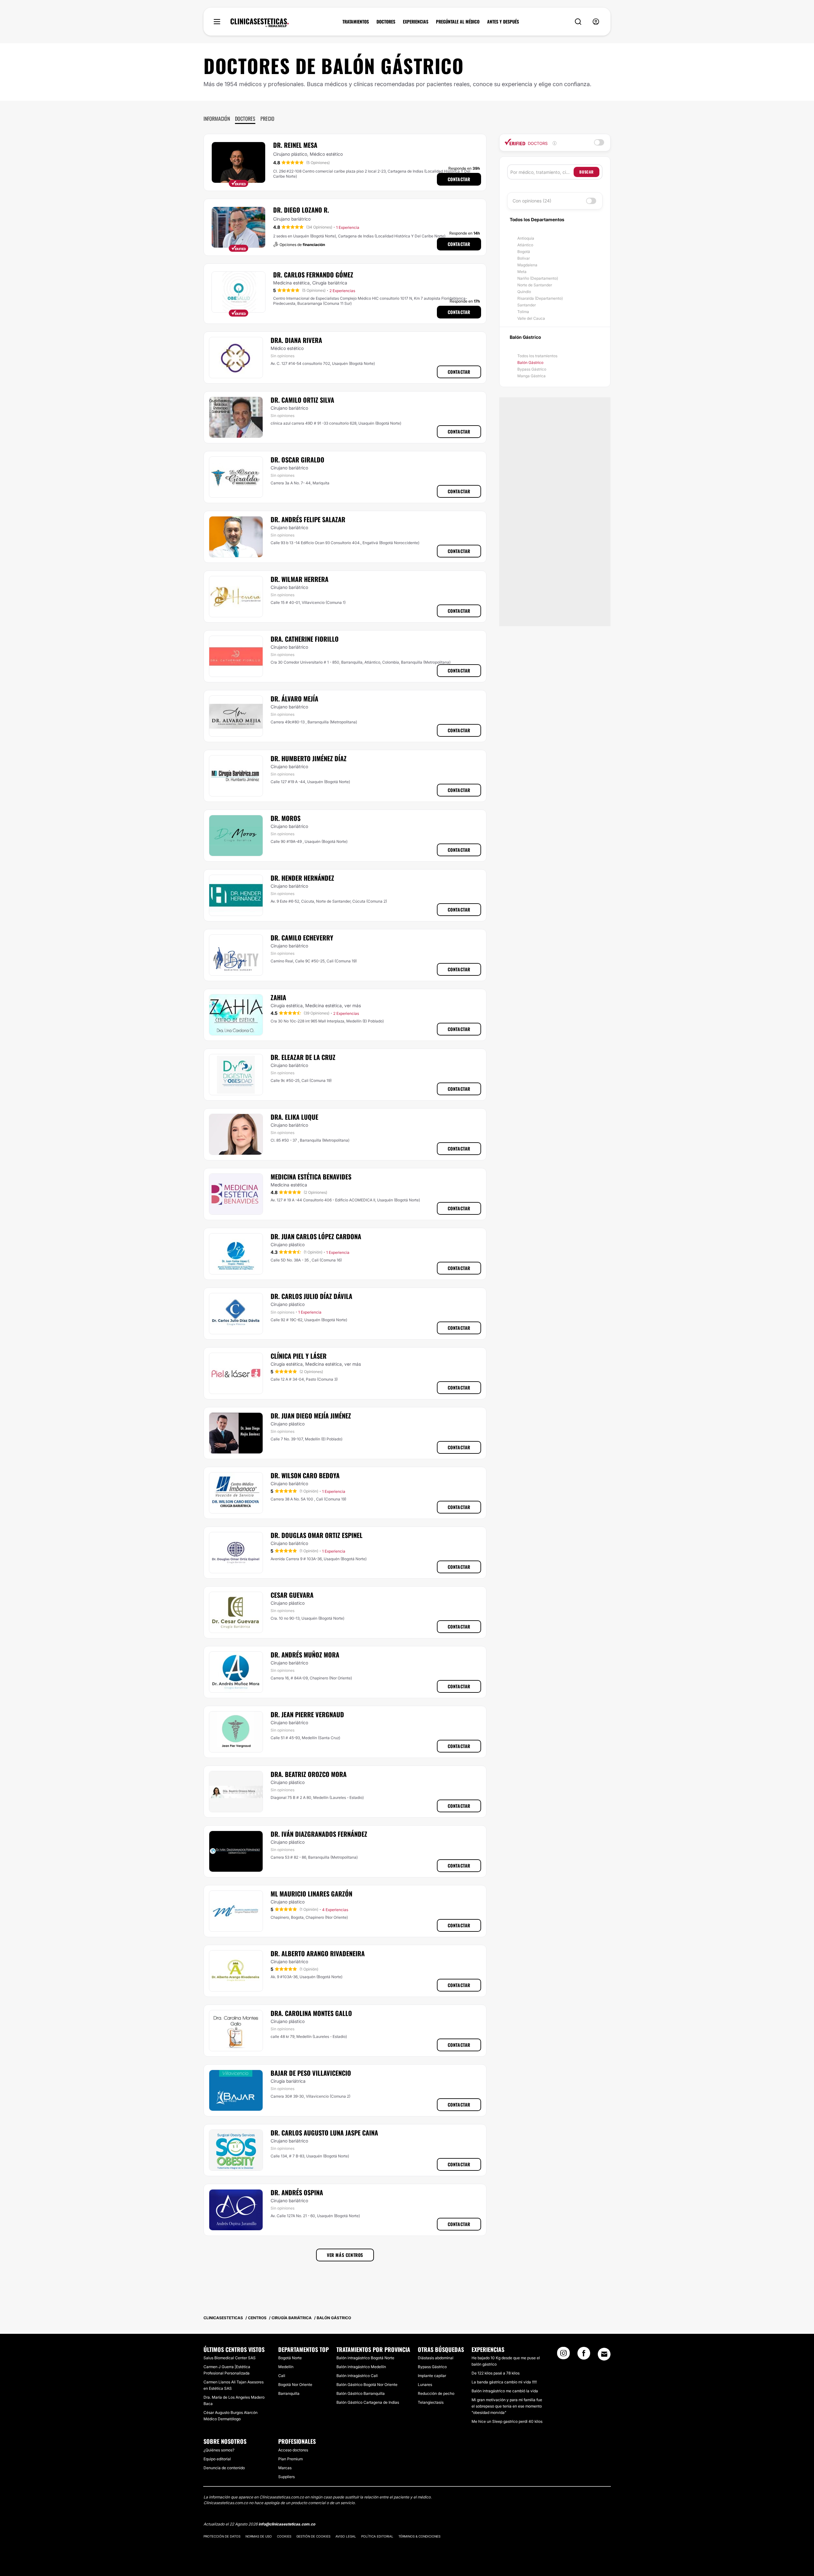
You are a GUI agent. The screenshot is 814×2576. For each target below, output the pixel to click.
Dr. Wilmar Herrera (300, 579)
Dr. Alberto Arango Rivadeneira (318, 1953)
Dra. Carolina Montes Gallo (311, 2013)
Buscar (586, 172)
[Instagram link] (563, 2355)
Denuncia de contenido (224, 2468)
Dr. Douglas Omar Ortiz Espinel (317, 1535)
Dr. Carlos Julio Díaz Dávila (311, 1296)
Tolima (523, 312)
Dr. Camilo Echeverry (302, 938)
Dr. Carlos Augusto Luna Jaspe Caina (324, 2133)
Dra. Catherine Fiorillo (305, 639)
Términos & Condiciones (419, 2536)
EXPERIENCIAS (416, 22)
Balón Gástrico (530, 362)
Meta (522, 272)
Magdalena (527, 265)
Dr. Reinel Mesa (295, 145)
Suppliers (286, 2477)
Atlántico (525, 245)
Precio (267, 119)
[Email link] (604, 2354)
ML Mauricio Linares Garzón (311, 1894)
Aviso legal (346, 2536)
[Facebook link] (584, 2355)
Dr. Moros (286, 818)
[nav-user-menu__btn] (596, 22)
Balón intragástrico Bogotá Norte (365, 2358)
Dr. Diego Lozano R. (301, 210)
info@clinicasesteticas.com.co (287, 2524)
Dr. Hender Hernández (302, 878)
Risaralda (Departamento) (540, 298)
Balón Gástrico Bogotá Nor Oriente (367, 2385)
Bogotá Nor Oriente (295, 2385)
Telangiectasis (431, 2402)
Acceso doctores (293, 2450)
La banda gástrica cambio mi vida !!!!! (504, 2382)
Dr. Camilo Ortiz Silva (302, 400)
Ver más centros (345, 2255)
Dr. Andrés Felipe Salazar (308, 519)
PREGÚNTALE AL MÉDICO (458, 22)
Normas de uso (259, 2536)
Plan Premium (290, 2459)
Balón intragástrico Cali (357, 2376)
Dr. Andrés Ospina (297, 2192)
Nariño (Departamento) (538, 278)
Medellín (286, 2367)
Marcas (285, 2468)
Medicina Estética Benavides (311, 1177)
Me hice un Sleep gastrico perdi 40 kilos (507, 2421)
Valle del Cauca (531, 318)
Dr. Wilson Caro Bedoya (305, 1475)
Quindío (524, 292)
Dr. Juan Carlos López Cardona (316, 1236)
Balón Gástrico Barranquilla (361, 2393)
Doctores (245, 119)
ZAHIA (278, 997)
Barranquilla (289, 2393)
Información (217, 119)
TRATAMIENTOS (356, 22)
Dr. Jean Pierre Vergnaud (307, 1714)
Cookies (284, 2536)
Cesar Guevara (292, 1595)
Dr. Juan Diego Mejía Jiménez (311, 1416)
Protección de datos (222, 2536)
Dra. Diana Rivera (296, 340)
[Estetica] (260, 23)
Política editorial (377, 2536)
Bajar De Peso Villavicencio (311, 2073)
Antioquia (526, 238)
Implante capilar (432, 2376)
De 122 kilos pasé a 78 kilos (496, 2373)
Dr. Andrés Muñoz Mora (305, 1655)
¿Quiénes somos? (219, 2450)
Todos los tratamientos (537, 356)
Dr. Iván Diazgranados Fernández (319, 1834)
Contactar (459, 179)
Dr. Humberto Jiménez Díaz (309, 758)
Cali (282, 2376)
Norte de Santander (535, 285)
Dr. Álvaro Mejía (294, 699)
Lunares (425, 2385)
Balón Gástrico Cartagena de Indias (368, 2402)
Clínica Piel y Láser (299, 1356)
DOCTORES (386, 22)
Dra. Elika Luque (294, 1117)
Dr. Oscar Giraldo (297, 460)
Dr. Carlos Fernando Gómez (313, 275)
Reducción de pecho (436, 2393)
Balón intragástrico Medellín (361, 2367)
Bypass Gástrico (532, 369)
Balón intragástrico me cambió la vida (505, 2391)
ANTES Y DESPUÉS (503, 22)
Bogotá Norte (290, 2358)
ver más (353, 1005)
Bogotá (524, 252)
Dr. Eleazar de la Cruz (303, 1057)
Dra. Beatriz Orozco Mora (309, 1774)
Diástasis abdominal (436, 2358)
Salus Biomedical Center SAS (230, 2358)
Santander (527, 305)
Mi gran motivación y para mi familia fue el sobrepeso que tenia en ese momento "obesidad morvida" (507, 2406)
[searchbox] (542, 172)
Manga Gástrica (531, 376)
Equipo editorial (217, 2459)
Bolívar (524, 258)
